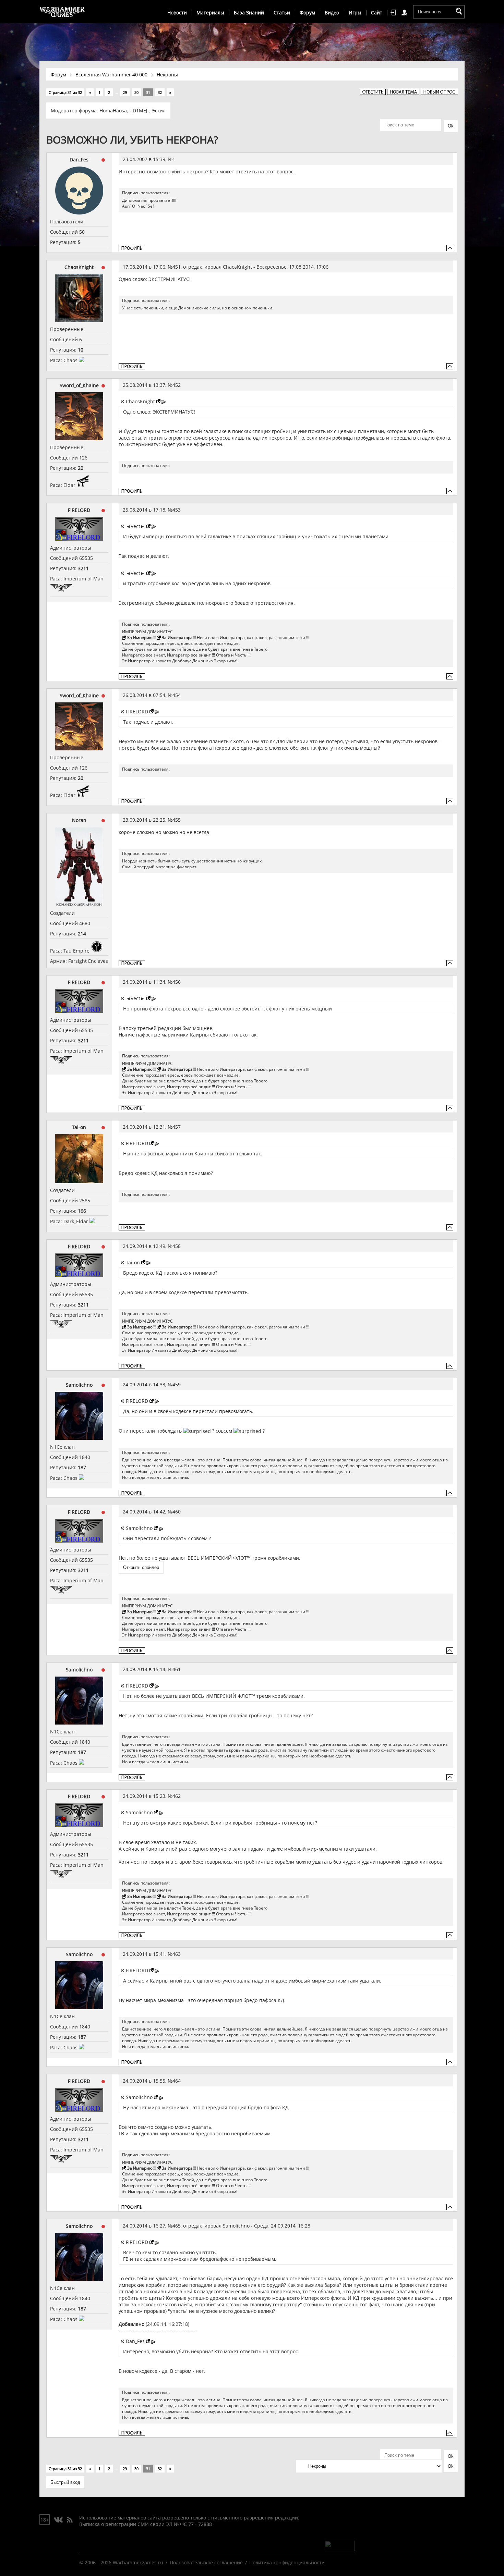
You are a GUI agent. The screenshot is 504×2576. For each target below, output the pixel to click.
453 (177, 510)
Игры (355, 13)
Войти (394, 13)
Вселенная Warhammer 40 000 (111, 75)
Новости (177, 13)
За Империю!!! (141, 637)
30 (136, 92)
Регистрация (406, 13)
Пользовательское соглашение (206, 2562)
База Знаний (249, 13)
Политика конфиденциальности (287, 2562)
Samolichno (79, 1385)
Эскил (159, 111)
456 (177, 982)
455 (177, 820)
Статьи (282, 13)
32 (160, 92)
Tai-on (79, 1127)
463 (177, 1954)
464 (177, 2081)
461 (177, 1669)
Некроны (167, 75)
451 (177, 267)
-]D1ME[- (139, 111)
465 (177, 2226)
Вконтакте (58, 2520)
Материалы (210, 13)
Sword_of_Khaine (79, 385)
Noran (79, 820)
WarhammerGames (62, 12)
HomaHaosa (113, 111)
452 (177, 385)
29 (125, 92)
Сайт (377, 13)
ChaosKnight (79, 267)
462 (177, 1796)
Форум (307, 13)
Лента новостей (70, 2520)
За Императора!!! (179, 637)
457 (177, 1127)
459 (177, 1384)
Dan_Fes (79, 160)
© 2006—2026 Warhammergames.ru (121, 2562)
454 (177, 695)
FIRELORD (79, 510)
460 (177, 1512)
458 (177, 1246)
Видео (332, 13)
